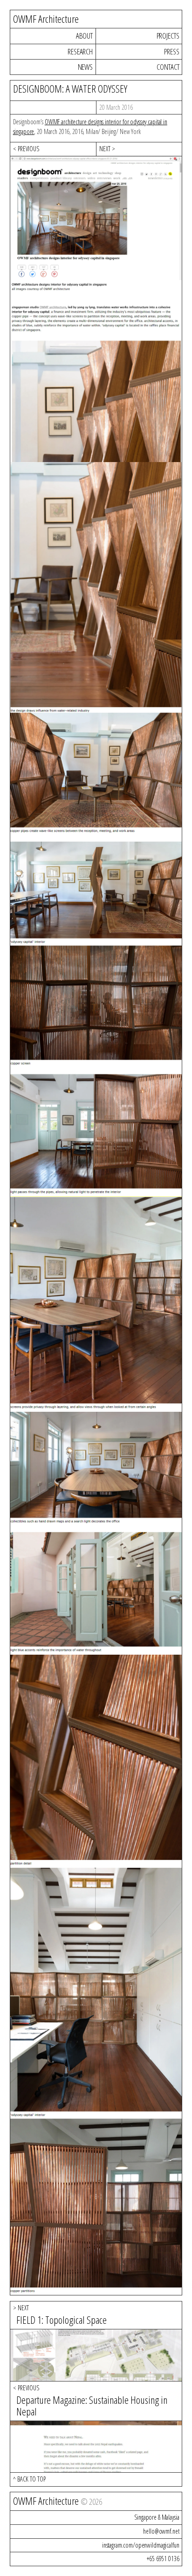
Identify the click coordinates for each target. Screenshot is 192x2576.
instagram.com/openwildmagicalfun (141, 2545)
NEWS (85, 67)
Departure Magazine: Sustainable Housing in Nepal (92, 2406)
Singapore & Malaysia (157, 2517)
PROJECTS (168, 36)
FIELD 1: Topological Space (62, 2320)
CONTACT (168, 67)
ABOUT (84, 36)
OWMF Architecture (46, 19)
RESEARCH (80, 51)
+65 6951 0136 (163, 2559)
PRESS (171, 51)
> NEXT (21, 2308)
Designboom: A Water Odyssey (70, 89)
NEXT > (107, 149)
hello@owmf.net (161, 2531)
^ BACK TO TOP (29, 2479)
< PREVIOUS (26, 149)
